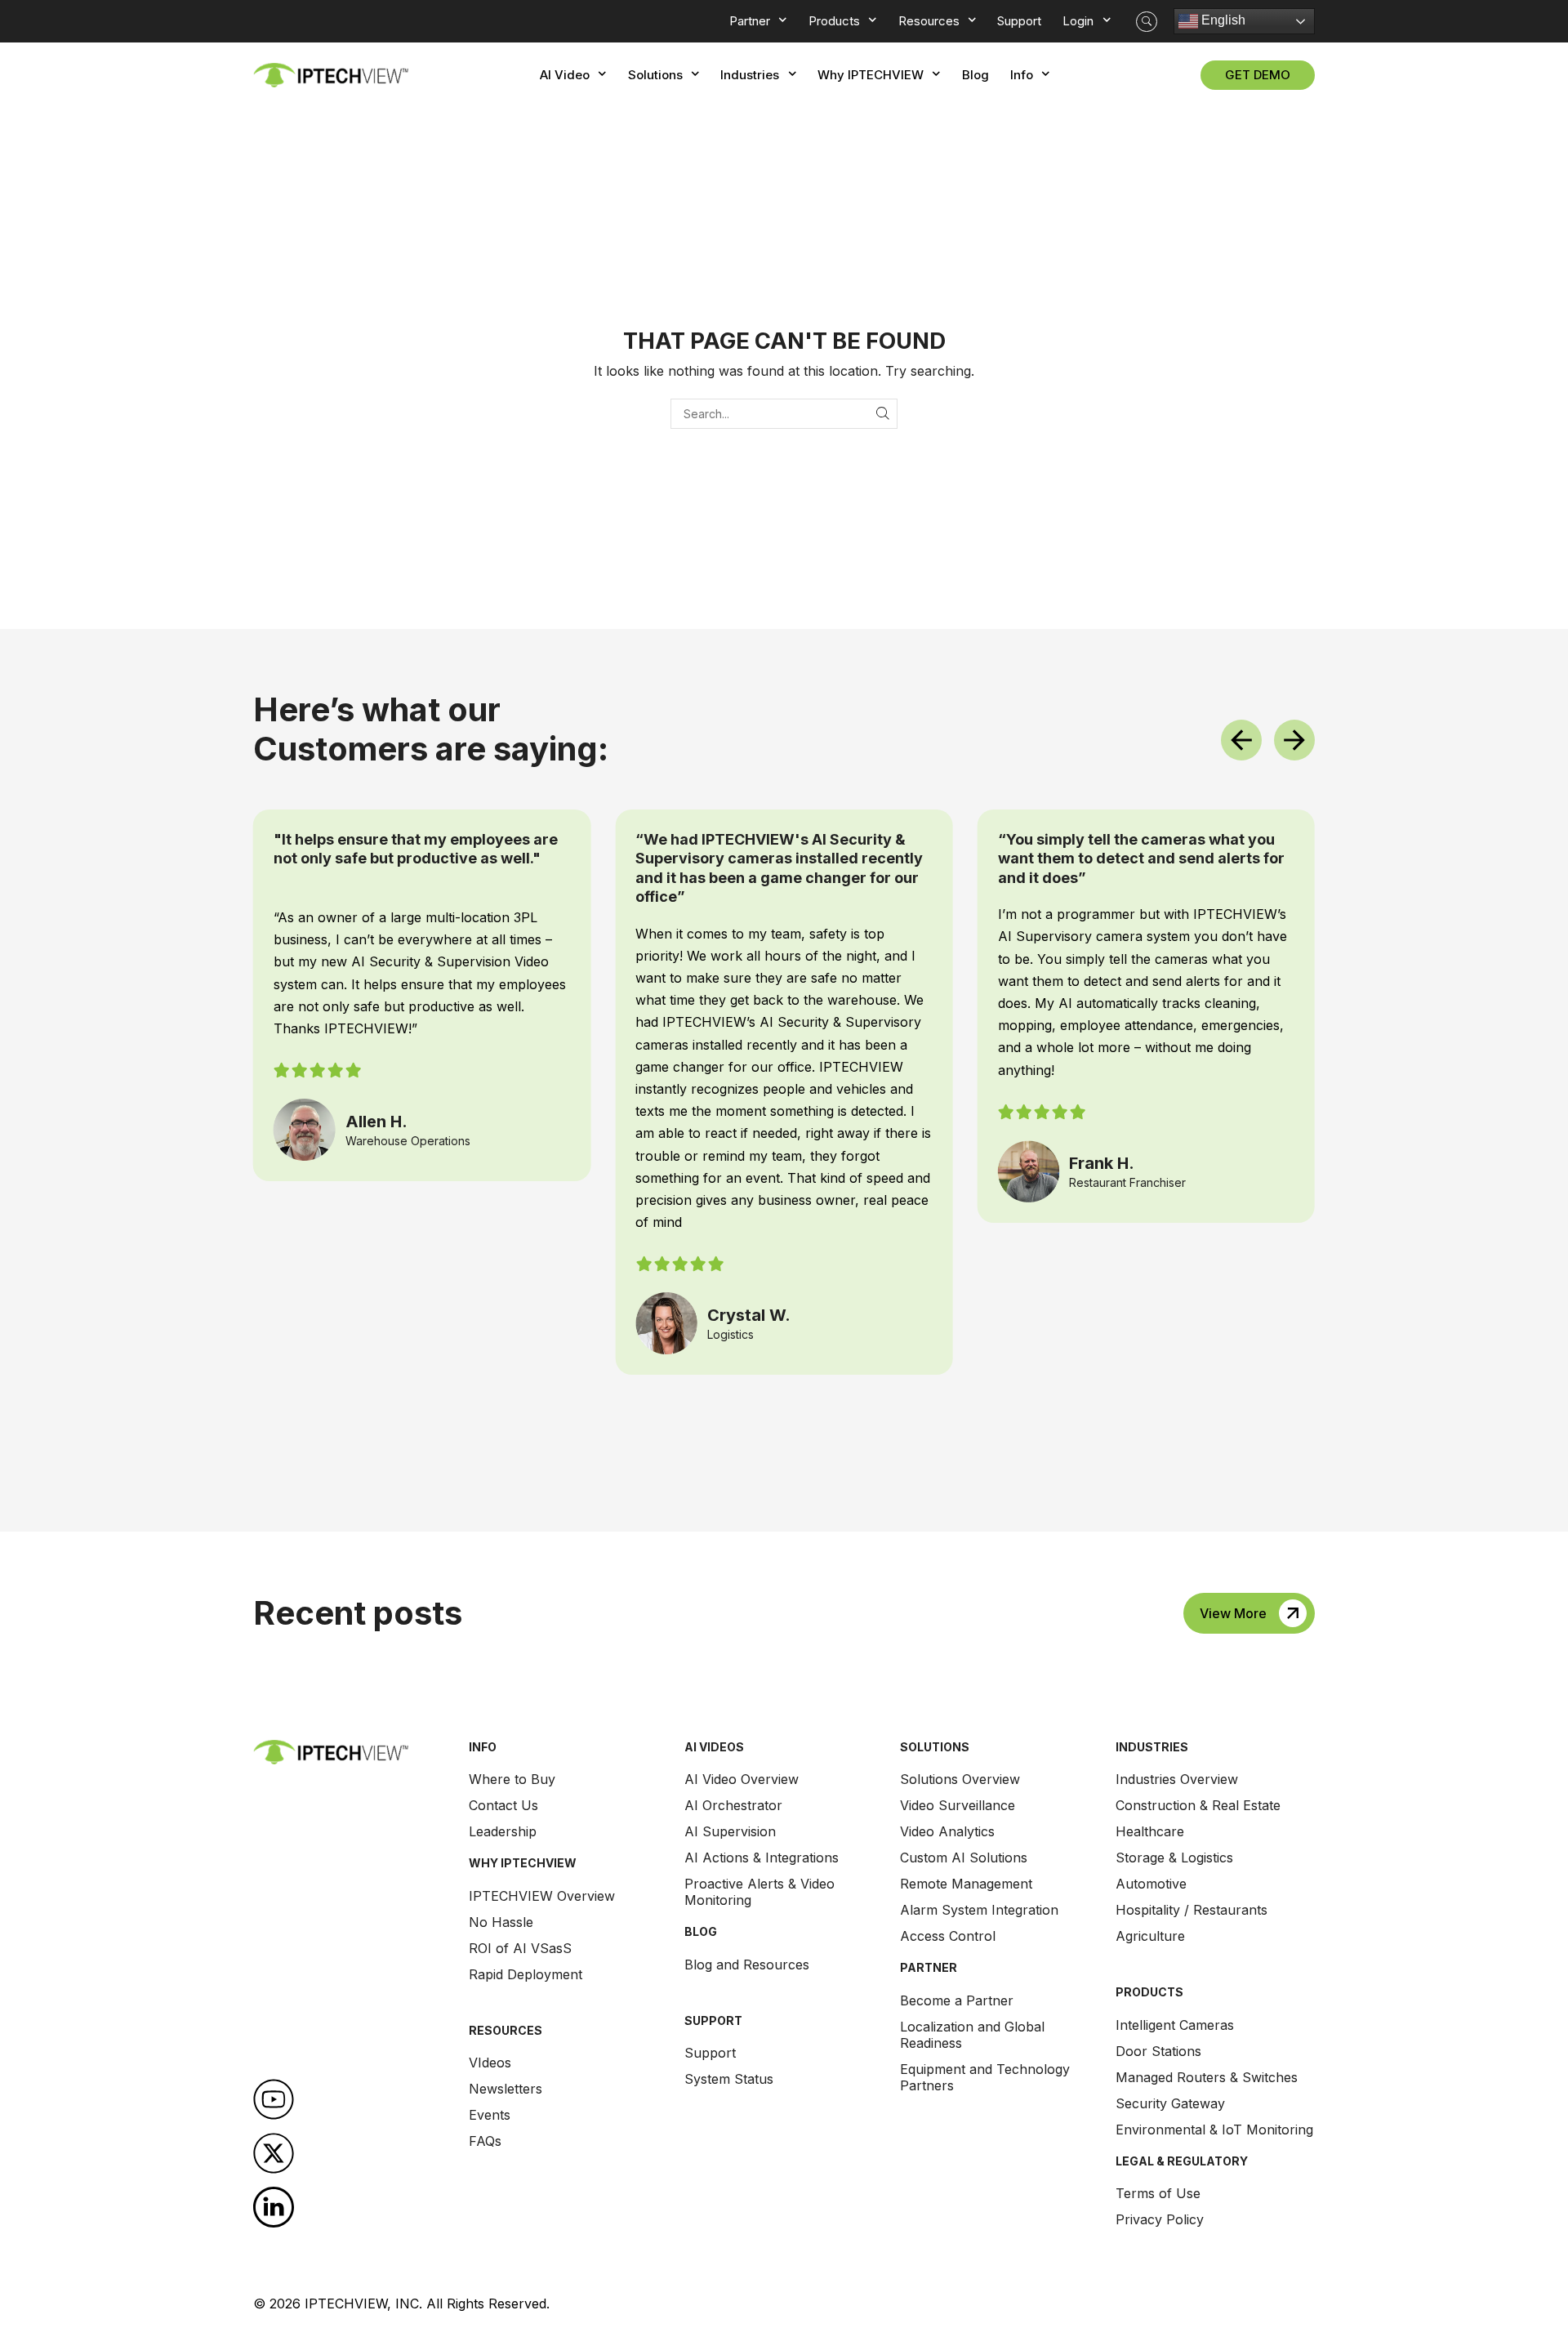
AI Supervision (730, 1831)
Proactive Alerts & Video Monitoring (759, 1892)
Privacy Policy (1160, 2219)
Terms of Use (1158, 2193)
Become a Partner (957, 2000)
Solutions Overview (960, 1779)
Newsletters (506, 2089)
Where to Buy (512, 1779)
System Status (729, 2079)
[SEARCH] (882, 414)
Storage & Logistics (1174, 1858)
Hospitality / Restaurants (1192, 1910)
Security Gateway (1170, 2103)
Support (710, 2053)
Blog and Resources (747, 1965)
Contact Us (503, 1805)
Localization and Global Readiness (972, 2035)
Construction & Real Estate (1198, 1805)
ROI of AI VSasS (520, 1948)
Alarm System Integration (979, 1910)
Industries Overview (1177, 1779)
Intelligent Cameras (1175, 2025)
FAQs (485, 2141)
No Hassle (501, 1922)
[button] (1147, 22)
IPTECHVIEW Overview (542, 1896)
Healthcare (1150, 1831)
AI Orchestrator (733, 1805)
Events (490, 2115)
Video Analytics (947, 1831)
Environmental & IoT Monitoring (1214, 2130)
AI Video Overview (742, 1779)
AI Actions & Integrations (762, 1858)
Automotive (1151, 1884)
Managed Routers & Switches (1207, 2077)
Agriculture (1150, 1936)
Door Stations (1158, 2051)
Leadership (503, 1831)
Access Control (948, 1936)
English (1222, 20)
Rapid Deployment (526, 1974)
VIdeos (490, 2063)
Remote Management (966, 1884)
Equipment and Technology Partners (985, 2077)
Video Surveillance (958, 1805)
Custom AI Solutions (964, 1858)
